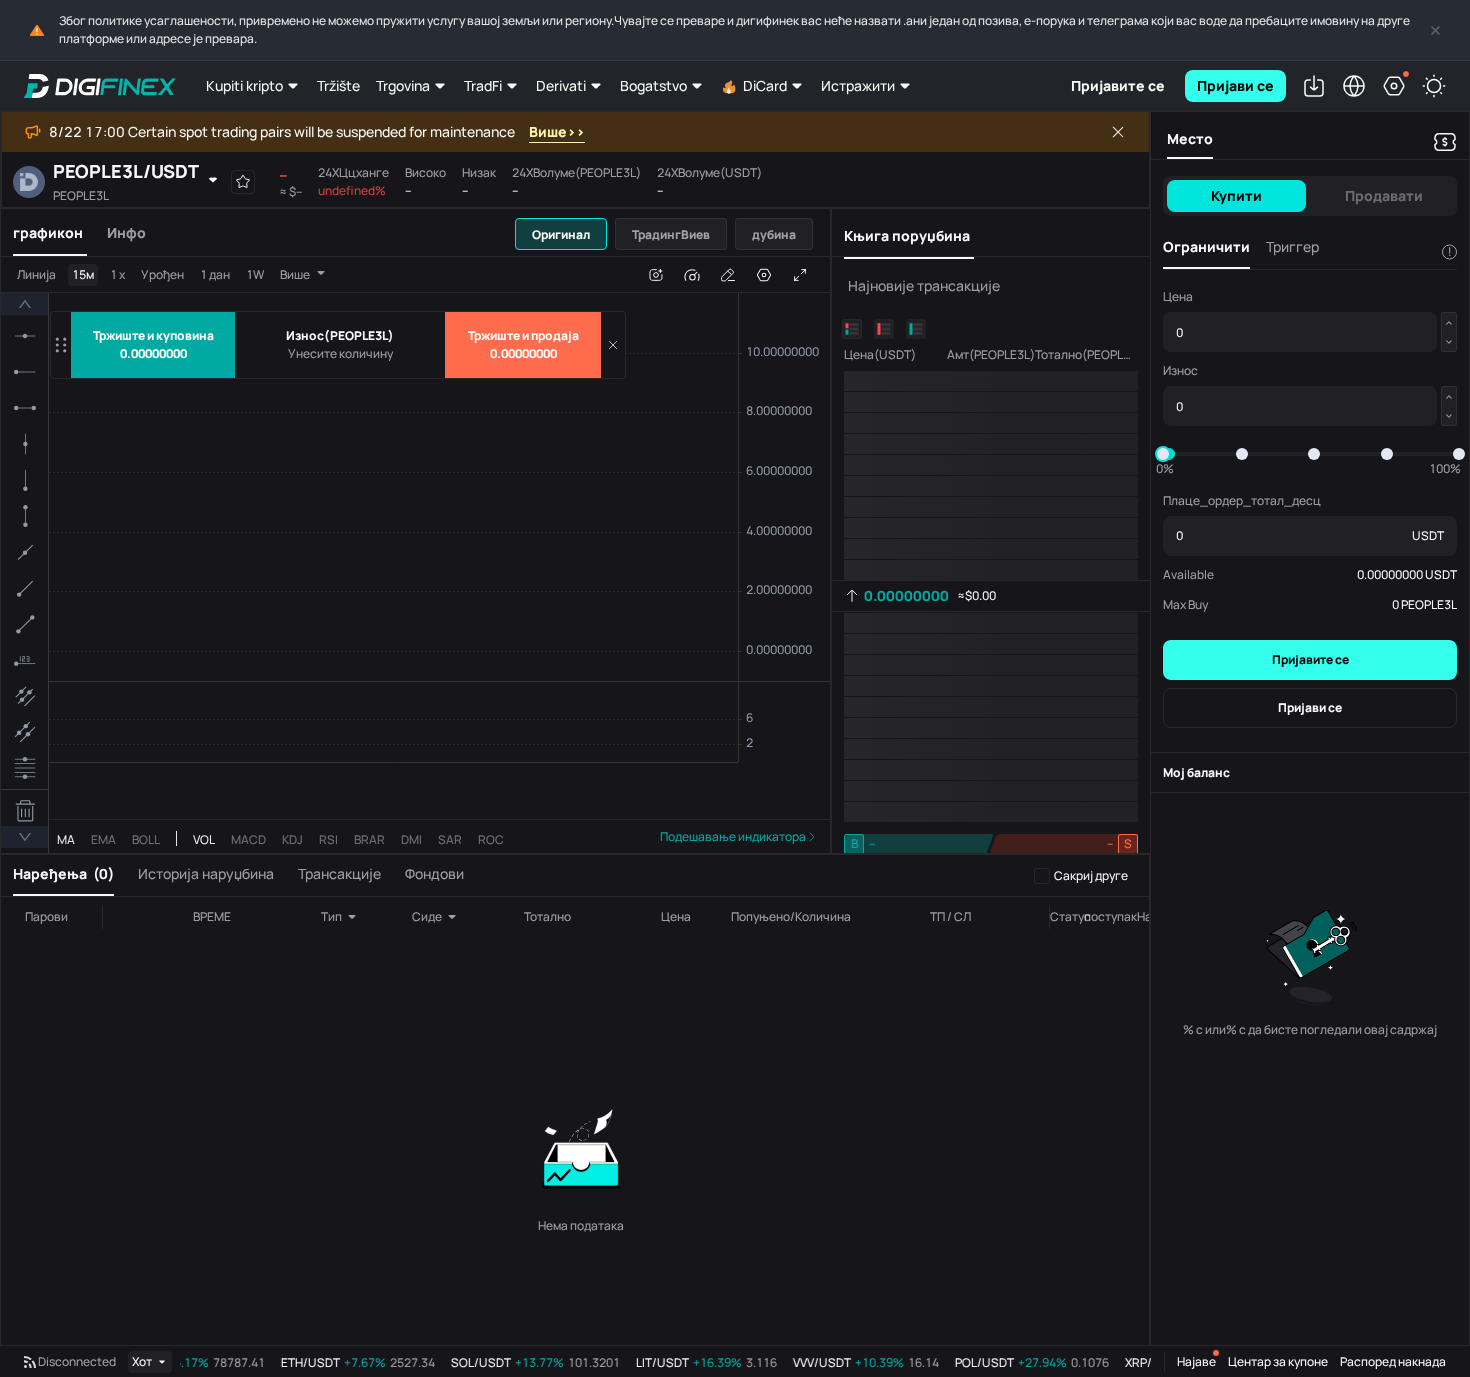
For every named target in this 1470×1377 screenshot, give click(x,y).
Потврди (735, 740)
